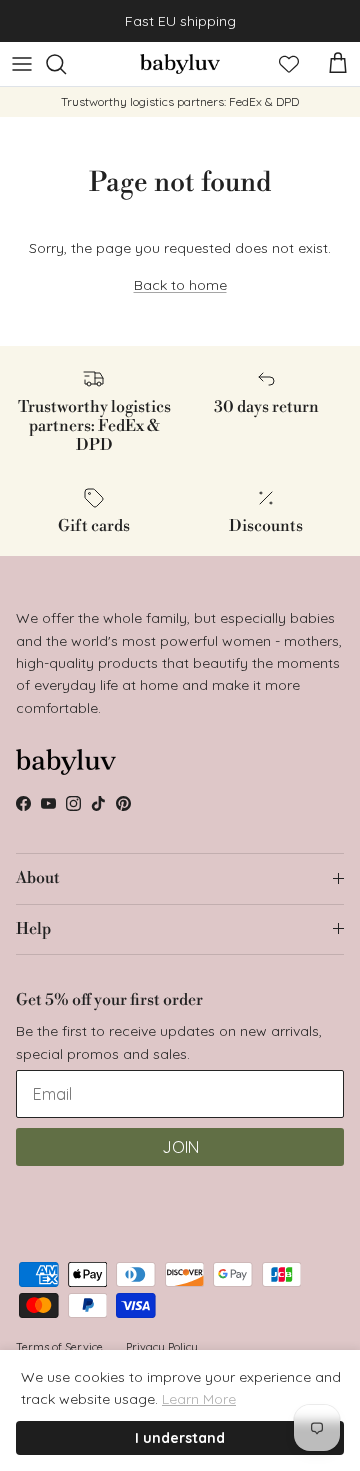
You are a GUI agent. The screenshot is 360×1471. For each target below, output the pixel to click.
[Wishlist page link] (289, 64)
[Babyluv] (180, 64)
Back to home (180, 285)
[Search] (66, 64)
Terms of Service (59, 1347)
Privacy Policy (162, 1347)
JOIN (180, 1147)
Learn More (199, 1399)
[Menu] (22, 64)
